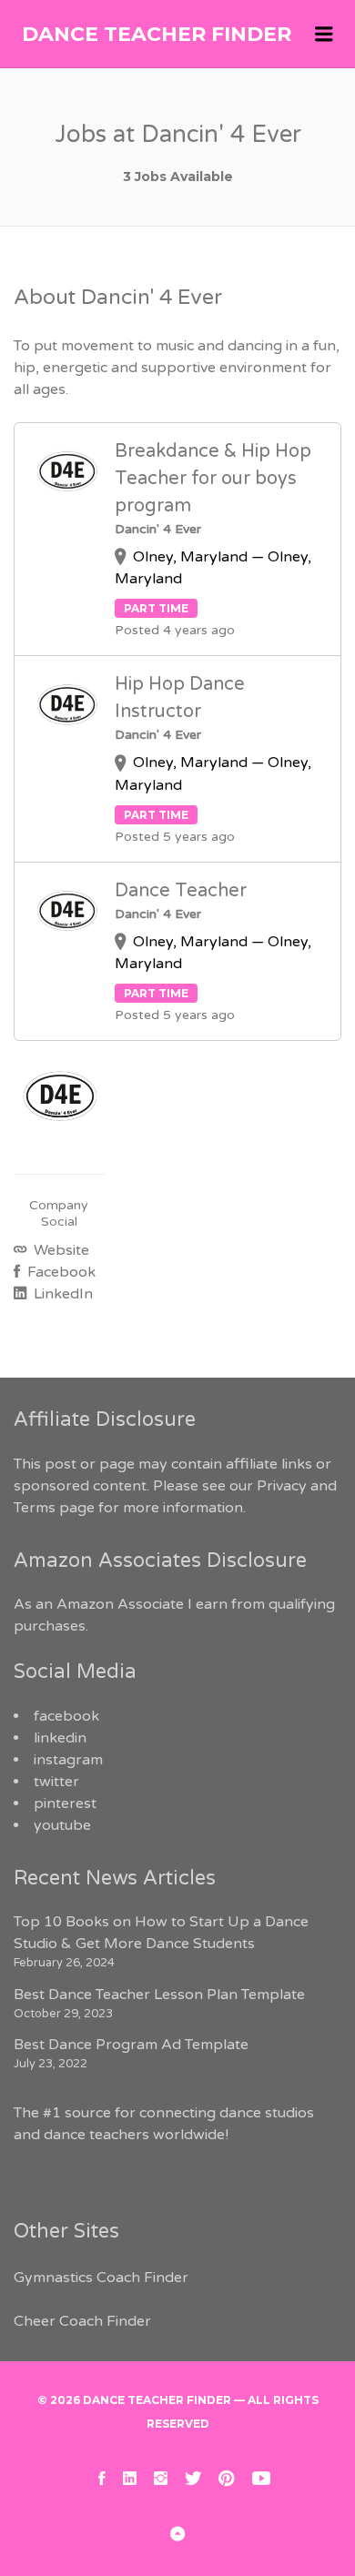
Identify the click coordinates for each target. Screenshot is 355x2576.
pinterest (65, 1803)
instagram (68, 1760)
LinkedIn (61, 1294)
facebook (66, 1716)
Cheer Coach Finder (82, 2321)
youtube (62, 1825)
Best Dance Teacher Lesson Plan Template (159, 1995)
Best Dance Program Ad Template (131, 2045)
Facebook (60, 1272)
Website (60, 1250)
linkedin (60, 1738)
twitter (56, 1782)
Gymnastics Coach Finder (101, 2278)
